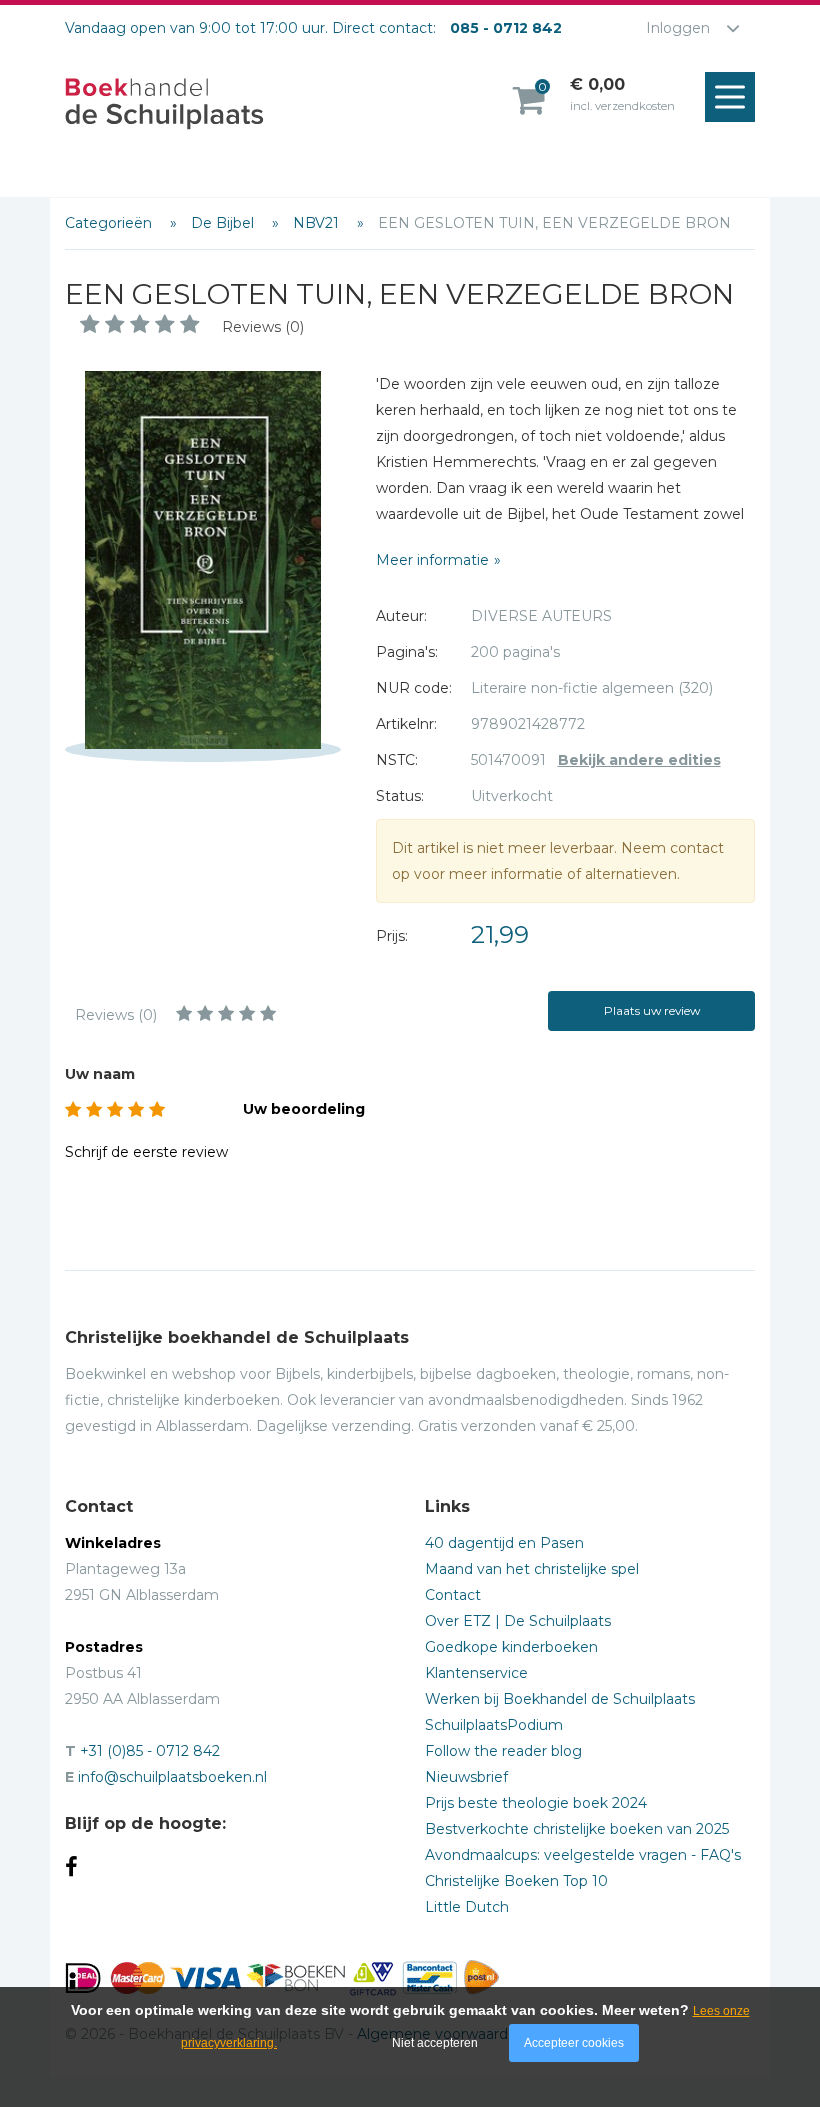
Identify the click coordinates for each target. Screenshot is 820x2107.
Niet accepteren (435, 2043)
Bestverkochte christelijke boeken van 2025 (577, 1829)
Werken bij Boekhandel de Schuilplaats (560, 1699)
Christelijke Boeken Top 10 (516, 1881)
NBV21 (318, 223)
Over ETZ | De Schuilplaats (518, 1621)
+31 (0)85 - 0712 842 (150, 1751)
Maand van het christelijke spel (532, 1569)
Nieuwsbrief (466, 1777)
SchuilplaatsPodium (494, 1725)
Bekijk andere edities (639, 760)
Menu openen (730, 97)
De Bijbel (224, 223)
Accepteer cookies (574, 2043)
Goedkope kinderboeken (511, 1647)
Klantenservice (476, 1673)
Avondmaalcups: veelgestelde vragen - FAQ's (583, 1855)
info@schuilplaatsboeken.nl (172, 1777)
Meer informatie (432, 560)
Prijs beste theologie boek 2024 (536, 1803)
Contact (453, 1595)
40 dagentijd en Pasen (504, 1543)
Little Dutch (467, 1907)
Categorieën (110, 223)
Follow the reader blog (503, 1751)
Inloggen (678, 28)
